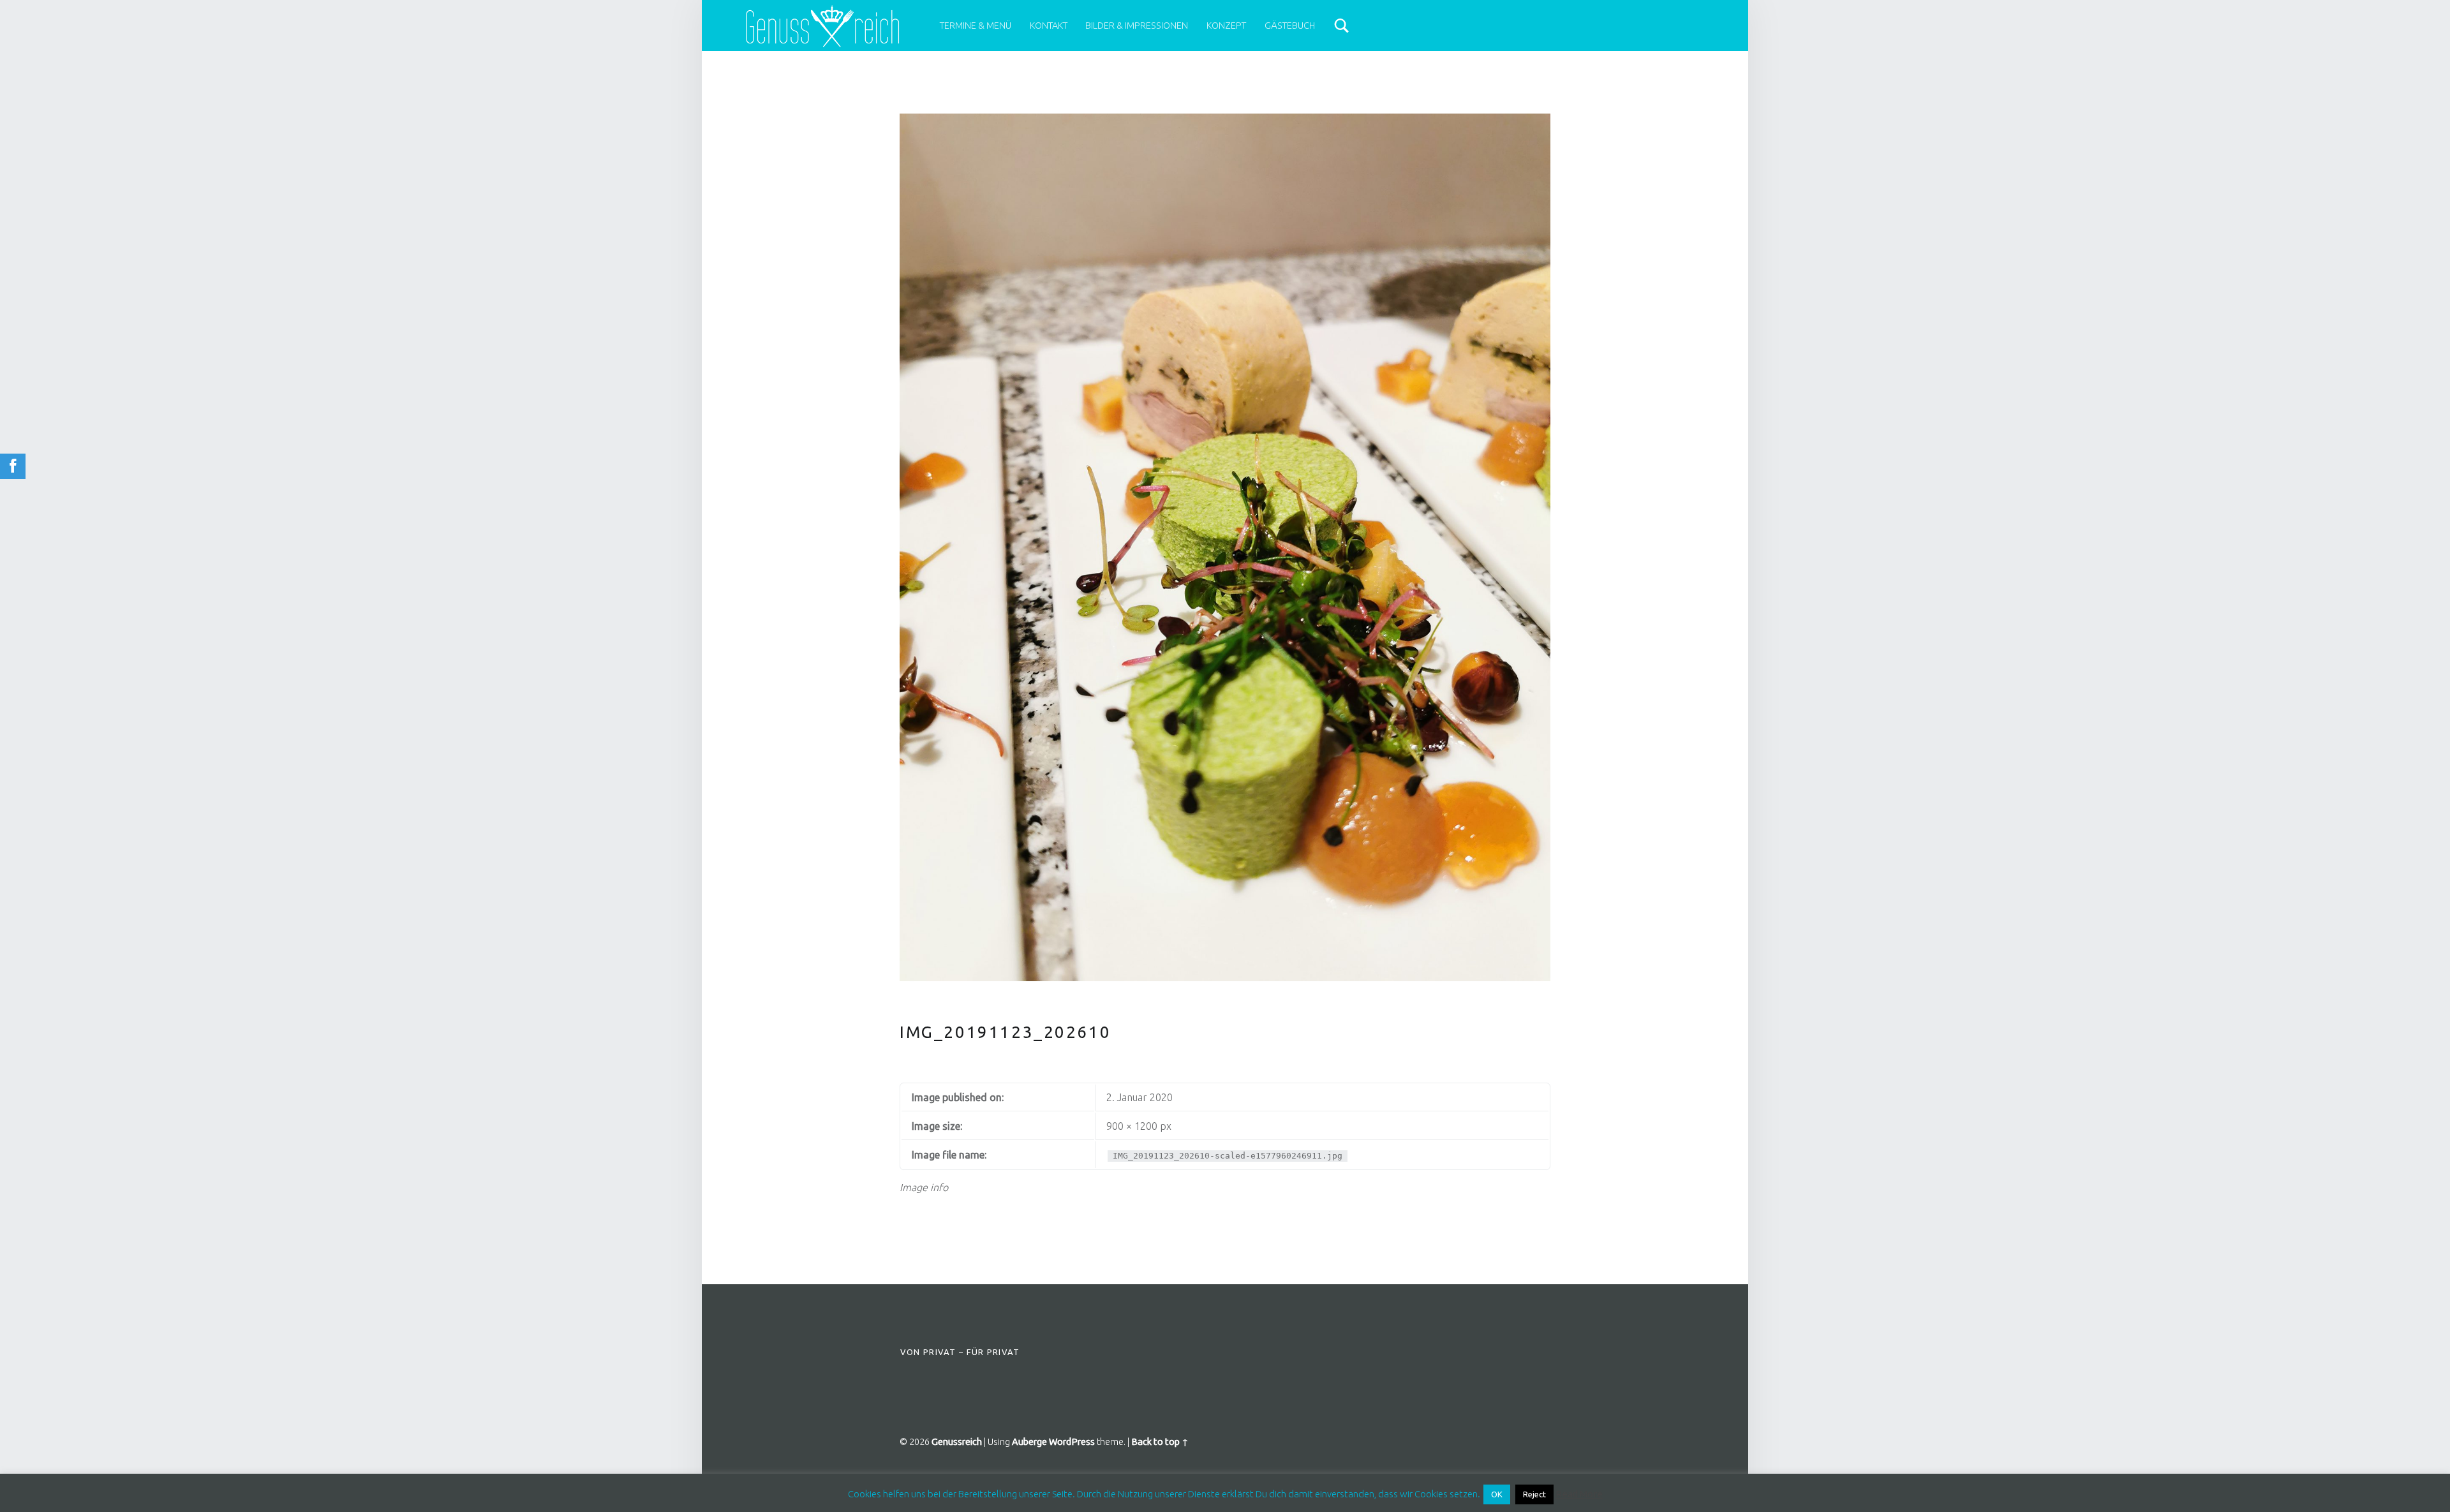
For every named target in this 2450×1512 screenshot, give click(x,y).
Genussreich (957, 1442)
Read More (1579, 1494)
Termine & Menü (976, 26)
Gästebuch (1290, 26)
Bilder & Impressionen (1137, 26)
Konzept (1226, 26)
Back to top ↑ (1160, 1442)
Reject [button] (1534, 1494)
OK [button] (1497, 1494)
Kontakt (1049, 26)
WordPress (1072, 1442)
